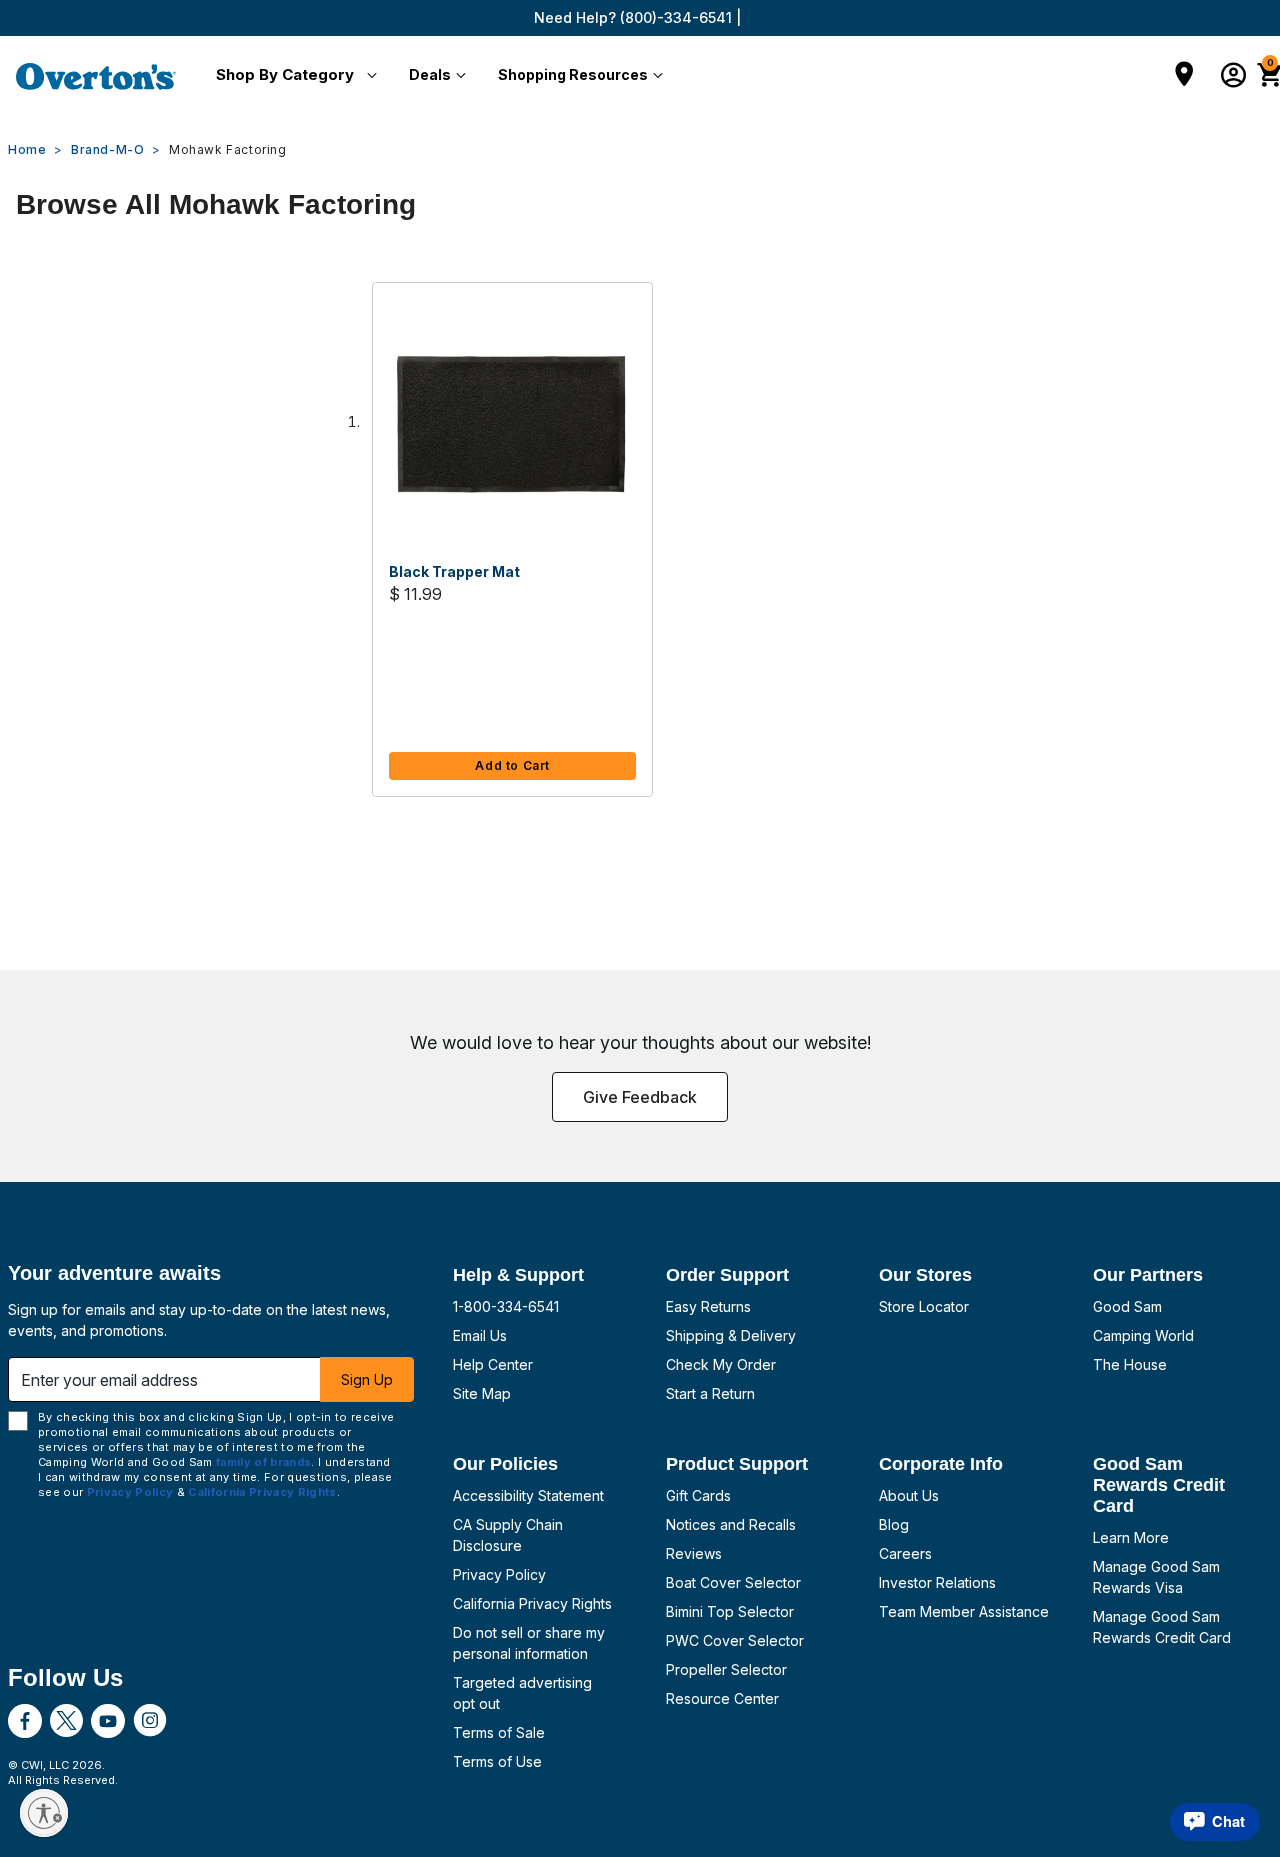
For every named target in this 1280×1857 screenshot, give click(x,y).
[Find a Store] (1184, 76)
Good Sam (1127, 1306)
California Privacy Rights (532, 1603)
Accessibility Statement (528, 1495)
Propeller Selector (726, 1669)
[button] (292, 76)
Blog (894, 1524)
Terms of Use (497, 1761)
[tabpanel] (640, 560)
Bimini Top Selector (730, 1611)
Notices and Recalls (731, 1524)
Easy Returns (708, 1306)
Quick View (513, 425)
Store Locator (924, 1306)
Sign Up (367, 1379)
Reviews (694, 1553)
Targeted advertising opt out (522, 1693)
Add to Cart (512, 765)
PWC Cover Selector (735, 1640)
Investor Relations (937, 1582)
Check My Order (721, 1364)
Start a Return (710, 1393)
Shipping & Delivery (731, 1335)
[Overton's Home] (96, 76)
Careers (905, 1553)
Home (27, 149)
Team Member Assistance (964, 1611)
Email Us (480, 1335)
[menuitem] (292, 76)
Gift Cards (698, 1495)
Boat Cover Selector (733, 1582)
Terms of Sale (499, 1732)
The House (1130, 1364)
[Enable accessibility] (44, 1813)
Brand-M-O (107, 149)
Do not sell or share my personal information (529, 1643)
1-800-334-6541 (506, 1306)
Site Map (482, 1393)
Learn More (1131, 1537)
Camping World (1143, 1335)
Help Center (493, 1364)
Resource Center (722, 1698)
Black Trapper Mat (454, 571)
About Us (909, 1495)
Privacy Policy (499, 1574)
